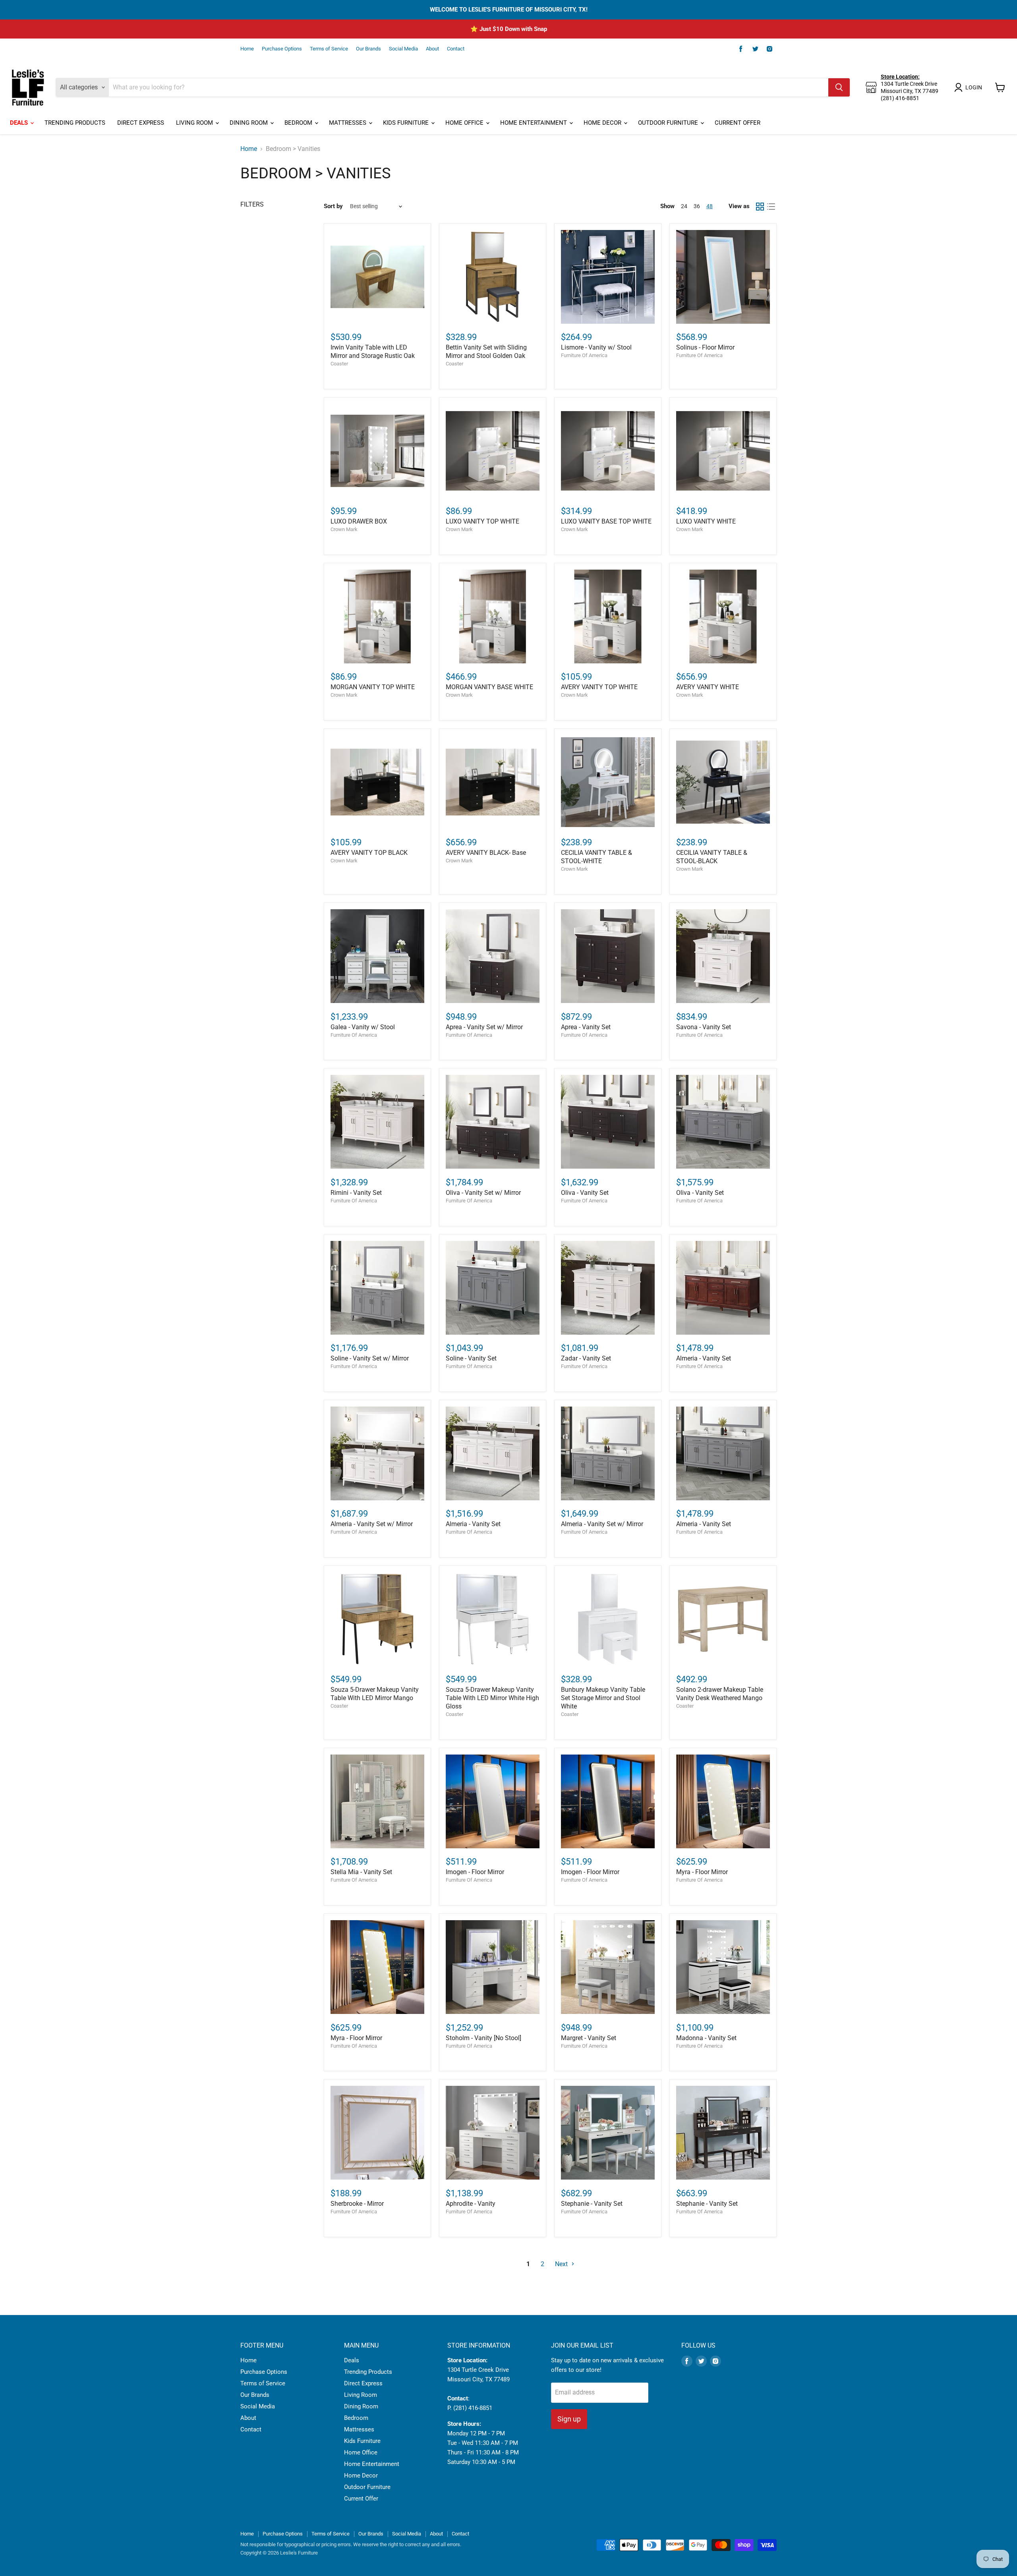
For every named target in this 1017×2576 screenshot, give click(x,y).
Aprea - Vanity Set (586, 1027)
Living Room (195, 123)
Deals (20, 123)
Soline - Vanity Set (471, 1358)
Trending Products (75, 123)
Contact (456, 49)
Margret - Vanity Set (589, 2038)
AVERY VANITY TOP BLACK (369, 853)
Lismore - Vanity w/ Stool (596, 347)
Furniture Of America (584, 355)
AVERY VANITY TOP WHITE (599, 687)
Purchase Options (282, 49)
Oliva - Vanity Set (585, 1193)
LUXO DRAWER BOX (359, 521)
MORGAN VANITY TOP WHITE (373, 687)
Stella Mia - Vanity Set (361, 1872)
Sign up (569, 2419)
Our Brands (368, 49)
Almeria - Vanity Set (704, 1358)
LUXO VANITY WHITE (706, 521)
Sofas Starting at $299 (509, 29)
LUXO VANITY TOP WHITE (482, 521)
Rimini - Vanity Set (356, 1193)
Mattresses (348, 123)
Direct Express (141, 123)
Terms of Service (329, 49)
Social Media (403, 49)
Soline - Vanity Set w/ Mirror (370, 1358)
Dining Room (249, 123)
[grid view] (760, 207)
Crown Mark (344, 529)
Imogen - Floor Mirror (475, 1872)
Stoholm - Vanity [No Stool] (483, 2038)
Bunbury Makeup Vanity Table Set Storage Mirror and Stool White (603, 1698)
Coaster (339, 364)
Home (247, 49)
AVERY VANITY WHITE (708, 687)
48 (710, 206)
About (432, 49)
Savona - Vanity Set (704, 1027)
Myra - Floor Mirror (702, 1872)
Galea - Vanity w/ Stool (363, 1027)
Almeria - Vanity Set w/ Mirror (372, 1524)
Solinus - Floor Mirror (705, 347)
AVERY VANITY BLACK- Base (486, 853)
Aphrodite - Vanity (471, 2204)
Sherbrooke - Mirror (357, 2204)
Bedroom (299, 123)
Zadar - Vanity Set (586, 1358)
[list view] (771, 207)
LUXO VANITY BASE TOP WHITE (606, 521)
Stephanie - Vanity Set (592, 2204)
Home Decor (603, 123)
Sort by (333, 206)
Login (974, 87)
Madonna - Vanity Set (706, 2038)
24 (684, 206)
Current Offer (738, 123)
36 (697, 206)
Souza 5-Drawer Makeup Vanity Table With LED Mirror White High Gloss (492, 1698)
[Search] (839, 87)
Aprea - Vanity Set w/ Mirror (484, 1027)
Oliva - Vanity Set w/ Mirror (483, 1193)
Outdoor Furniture (669, 123)
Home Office (465, 123)
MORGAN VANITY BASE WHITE (489, 687)
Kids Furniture (407, 123)
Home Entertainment (534, 123)
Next (562, 2264)
